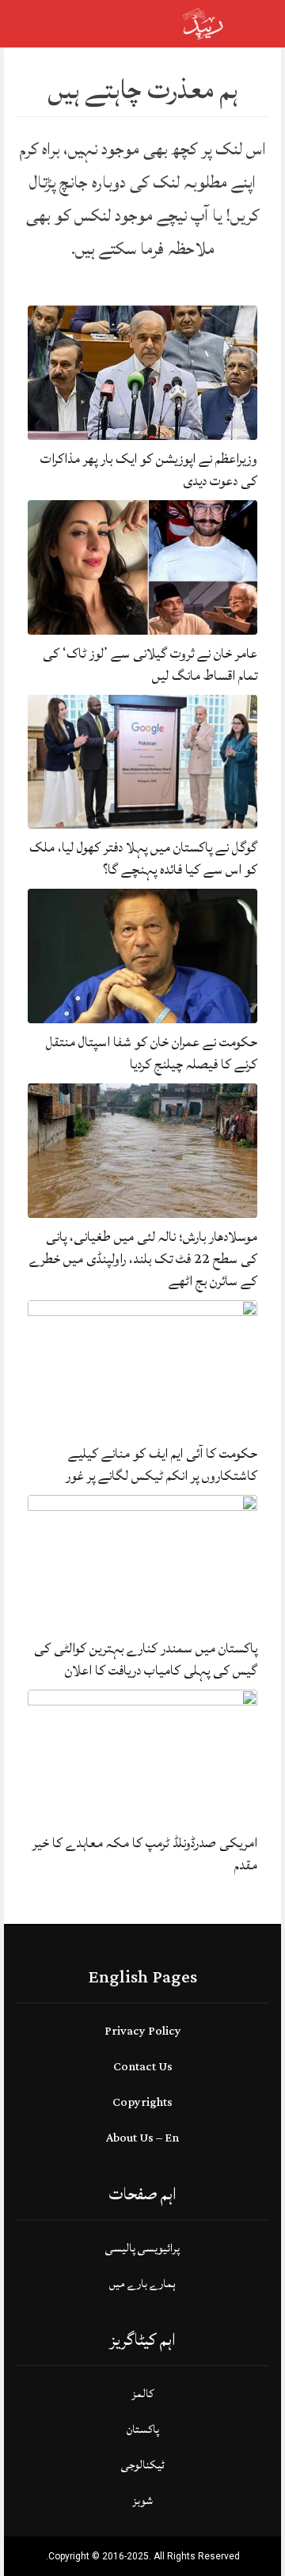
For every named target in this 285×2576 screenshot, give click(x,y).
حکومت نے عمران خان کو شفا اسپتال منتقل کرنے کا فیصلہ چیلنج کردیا (152, 1053)
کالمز (142, 2394)
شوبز (142, 2500)
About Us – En (142, 2138)
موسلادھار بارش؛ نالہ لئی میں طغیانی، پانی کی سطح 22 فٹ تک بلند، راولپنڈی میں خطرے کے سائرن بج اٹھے (143, 1259)
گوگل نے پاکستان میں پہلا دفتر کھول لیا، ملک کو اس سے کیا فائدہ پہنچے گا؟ (143, 858)
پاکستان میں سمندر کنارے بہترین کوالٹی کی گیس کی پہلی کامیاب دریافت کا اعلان (146, 1659)
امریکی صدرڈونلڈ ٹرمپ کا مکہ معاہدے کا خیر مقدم (145, 1854)
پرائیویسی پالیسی (142, 2248)
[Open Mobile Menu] (253, 24)
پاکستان (143, 2429)
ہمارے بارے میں (142, 2284)
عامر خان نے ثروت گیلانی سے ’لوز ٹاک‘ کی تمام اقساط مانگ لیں (150, 664)
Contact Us (143, 2067)
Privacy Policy (143, 2031)
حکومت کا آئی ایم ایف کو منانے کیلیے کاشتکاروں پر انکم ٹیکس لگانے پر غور (161, 1464)
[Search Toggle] (80, 24)
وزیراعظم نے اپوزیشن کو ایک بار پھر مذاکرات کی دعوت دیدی (149, 470)
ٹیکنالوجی (143, 2465)
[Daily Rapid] (203, 23)
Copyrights (142, 2102)
